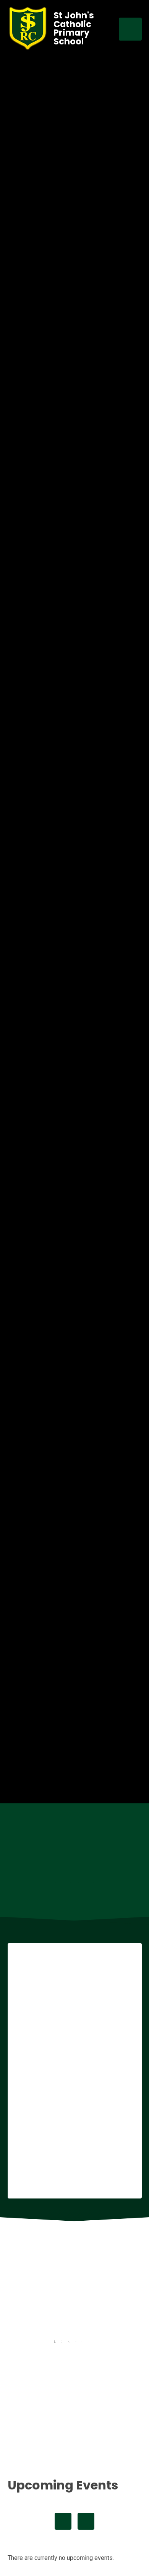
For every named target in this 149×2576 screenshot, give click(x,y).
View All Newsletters (74, 2428)
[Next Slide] (86, 1891)
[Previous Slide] (63, 1891)
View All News (74, 2451)
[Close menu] (130, 29)
